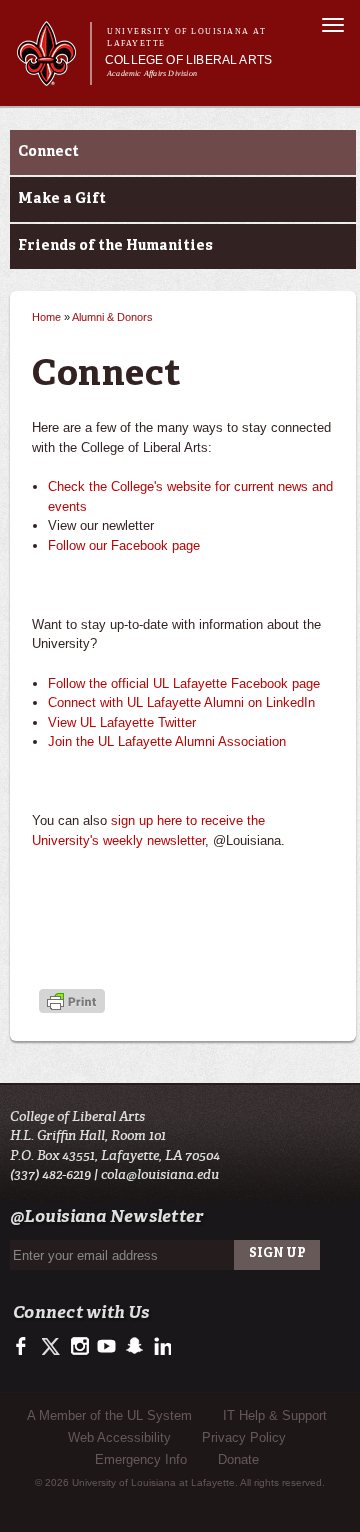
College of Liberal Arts (188, 60)
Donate (238, 1459)
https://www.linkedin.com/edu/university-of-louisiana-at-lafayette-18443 (160, 1347)
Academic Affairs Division (152, 73)
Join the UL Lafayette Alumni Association (167, 741)
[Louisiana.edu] (53, 76)
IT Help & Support (275, 1415)
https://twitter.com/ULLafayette (52, 1347)
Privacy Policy (244, 1437)
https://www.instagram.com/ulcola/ (79, 1347)
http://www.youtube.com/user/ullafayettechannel (106, 1347)
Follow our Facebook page (124, 545)
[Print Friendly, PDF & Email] (72, 1002)
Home (46, 317)
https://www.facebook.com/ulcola (25, 1347)
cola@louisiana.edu (160, 1174)
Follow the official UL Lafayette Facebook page (184, 683)
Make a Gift (62, 199)
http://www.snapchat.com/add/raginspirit (133, 1347)
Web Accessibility (119, 1437)
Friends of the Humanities (115, 246)
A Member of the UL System (109, 1415)
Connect (48, 152)
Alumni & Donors (112, 317)
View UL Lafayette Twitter (122, 722)
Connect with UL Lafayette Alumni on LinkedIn (181, 702)
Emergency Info (141, 1459)
